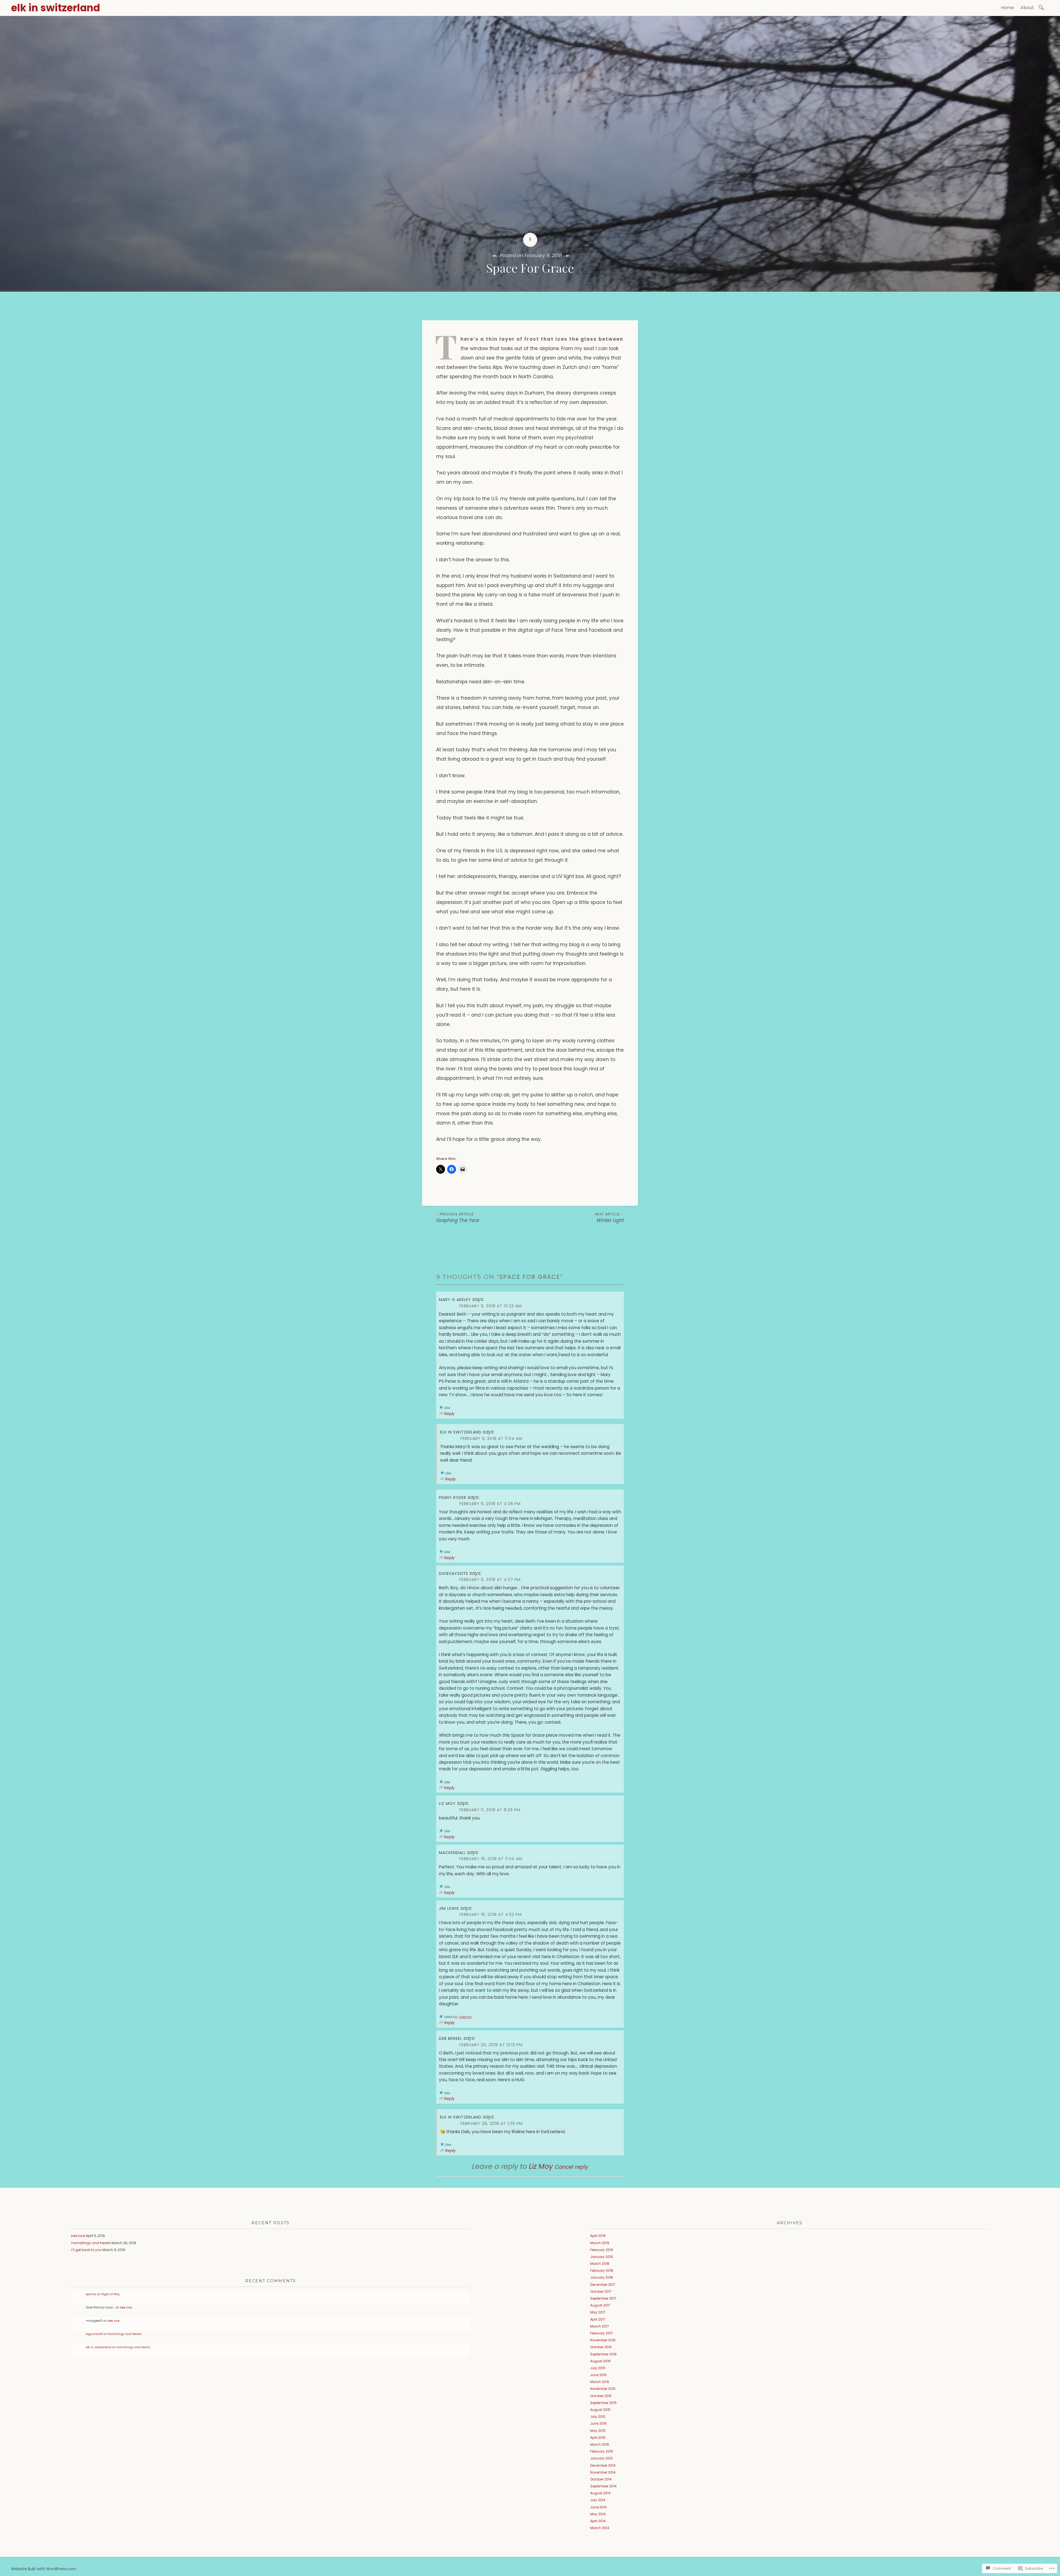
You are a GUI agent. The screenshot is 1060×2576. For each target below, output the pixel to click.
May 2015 (598, 2431)
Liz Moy (447, 1803)
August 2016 (600, 2361)
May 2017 (598, 2312)
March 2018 (600, 2264)
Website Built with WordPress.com (44, 2569)
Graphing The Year (458, 1218)
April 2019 (598, 2236)
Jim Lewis (449, 1908)
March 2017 (600, 2326)
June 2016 (598, 2375)
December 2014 (603, 2465)
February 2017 (601, 2333)
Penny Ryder (453, 1498)
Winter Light (609, 1218)
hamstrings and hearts (91, 2243)
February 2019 (602, 2250)
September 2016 (603, 2354)
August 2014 (600, 2493)
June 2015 (598, 2423)
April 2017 (598, 2319)
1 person (465, 2017)
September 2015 (603, 2403)
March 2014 (600, 2528)
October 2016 (601, 2347)
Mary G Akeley (455, 1300)
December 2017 (603, 2285)
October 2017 (601, 2291)
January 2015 (601, 2458)
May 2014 (598, 2514)
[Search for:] (1042, 7)
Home (1007, 8)
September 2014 (603, 2486)
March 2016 (600, 2382)
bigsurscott (94, 2334)
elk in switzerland (55, 8)
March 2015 (600, 2444)
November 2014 (603, 2472)
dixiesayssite (454, 1573)
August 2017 (600, 2305)
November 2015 (603, 2389)
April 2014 (598, 2521)
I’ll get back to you (86, 2250)
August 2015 (600, 2410)
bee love (78, 2236)
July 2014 (598, 2500)
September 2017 (603, 2298)
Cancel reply (572, 2167)
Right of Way (111, 2294)
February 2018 (602, 2270)
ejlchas (91, 2294)
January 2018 (601, 2277)
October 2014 (601, 2479)
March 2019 (600, 2243)
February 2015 (602, 2451)
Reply (449, 1414)
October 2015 (601, 2396)
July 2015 (598, 2417)
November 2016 (603, 2340)
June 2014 (598, 2507)
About (1027, 8)
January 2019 (601, 2257)
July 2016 (598, 2368)
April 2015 (598, 2438)
